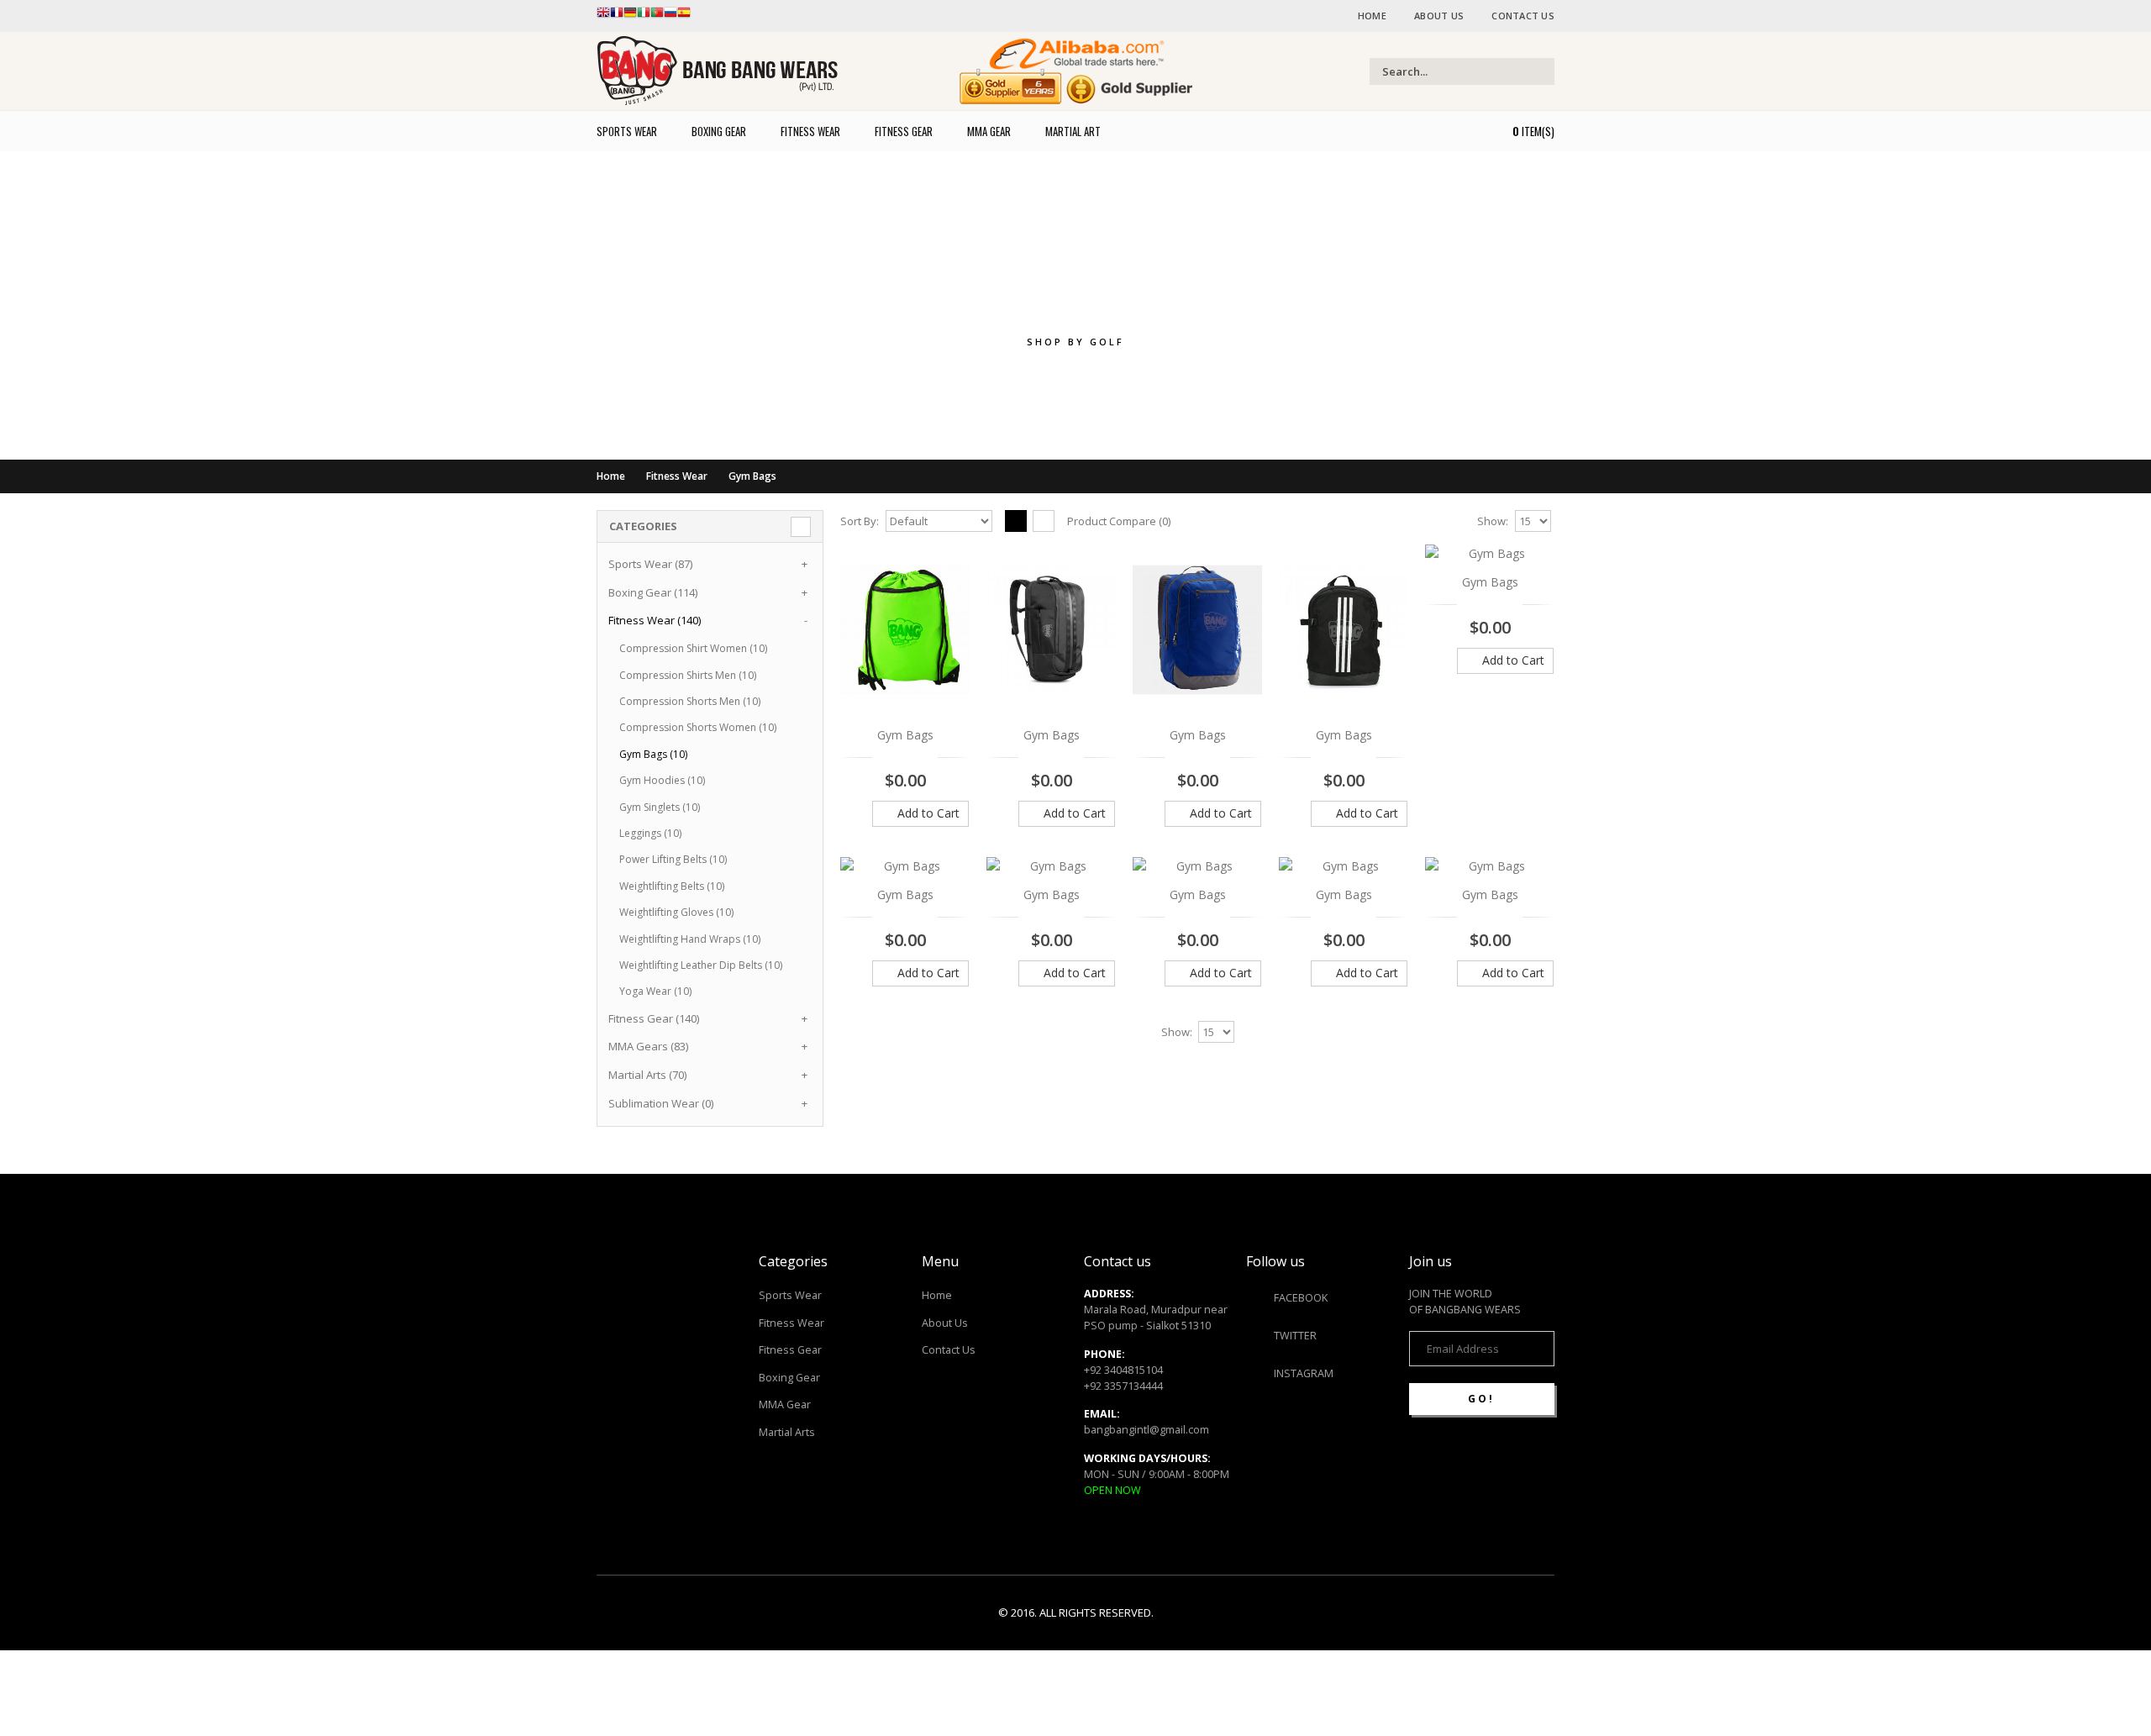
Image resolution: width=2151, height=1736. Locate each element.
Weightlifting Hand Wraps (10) (690, 939)
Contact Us (1523, 16)
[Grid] (1016, 521)
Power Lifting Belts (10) (673, 859)
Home (1372, 16)
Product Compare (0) (1119, 521)
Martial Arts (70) (647, 1075)
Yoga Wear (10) (655, 991)
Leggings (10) (650, 833)
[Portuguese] (657, 16)
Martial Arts (787, 1432)
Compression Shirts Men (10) (688, 675)
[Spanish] (684, 16)
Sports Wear (790, 1295)
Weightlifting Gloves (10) (676, 912)
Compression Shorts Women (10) (698, 727)
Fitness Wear (677, 476)
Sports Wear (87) (650, 564)
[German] (630, 16)
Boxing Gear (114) (653, 592)
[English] (603, 16)
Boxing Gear (789, 1378)
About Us (1439, 16)
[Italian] (644, 16)
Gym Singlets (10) (660, 807)
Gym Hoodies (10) (662, 780)
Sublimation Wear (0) (661, 1103)
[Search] (1540, 71)
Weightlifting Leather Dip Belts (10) (701, 965)
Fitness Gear (790, 1350)
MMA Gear (785, 1405)
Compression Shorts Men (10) (690, 701)
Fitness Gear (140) (654, 1018)
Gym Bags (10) (653, 754)
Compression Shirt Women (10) (693, 648)
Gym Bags (752, 476)
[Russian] (671, 16)
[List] (1044, 521)
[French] (617, 16)
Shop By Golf (1075, 342)
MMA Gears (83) (648, 1046)
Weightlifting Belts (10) (672, 886)
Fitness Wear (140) (655, 620)
